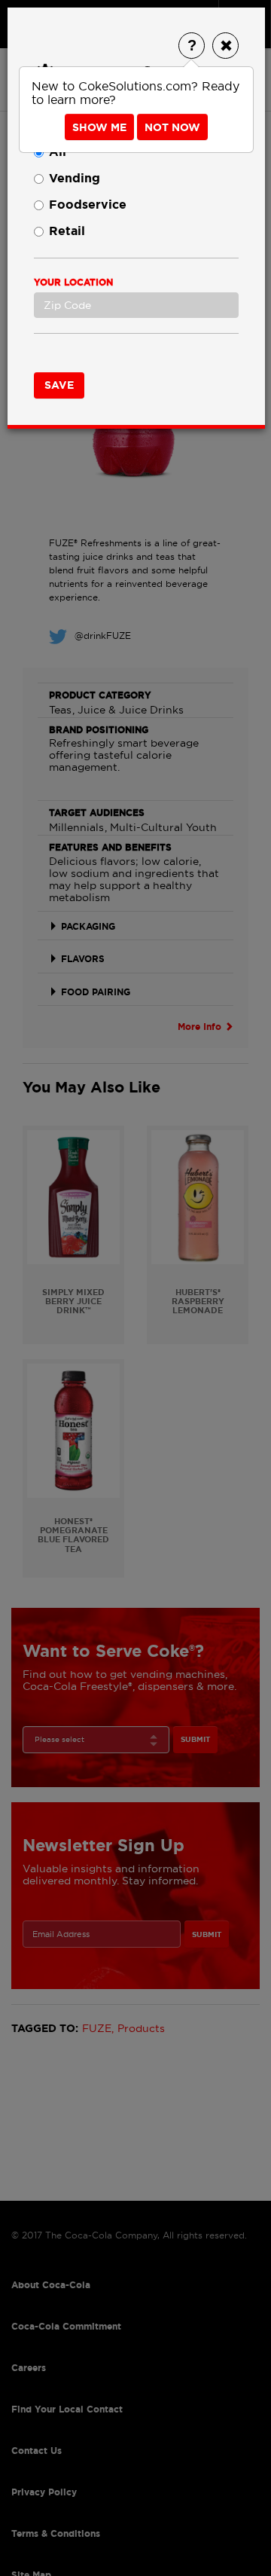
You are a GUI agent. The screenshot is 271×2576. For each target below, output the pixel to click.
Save (59, 385)
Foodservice (88, 205)
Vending (75, 178)
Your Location (73, 283)
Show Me (99, 127)
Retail (67, 231)
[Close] (225, 46)
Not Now (172, 127)
